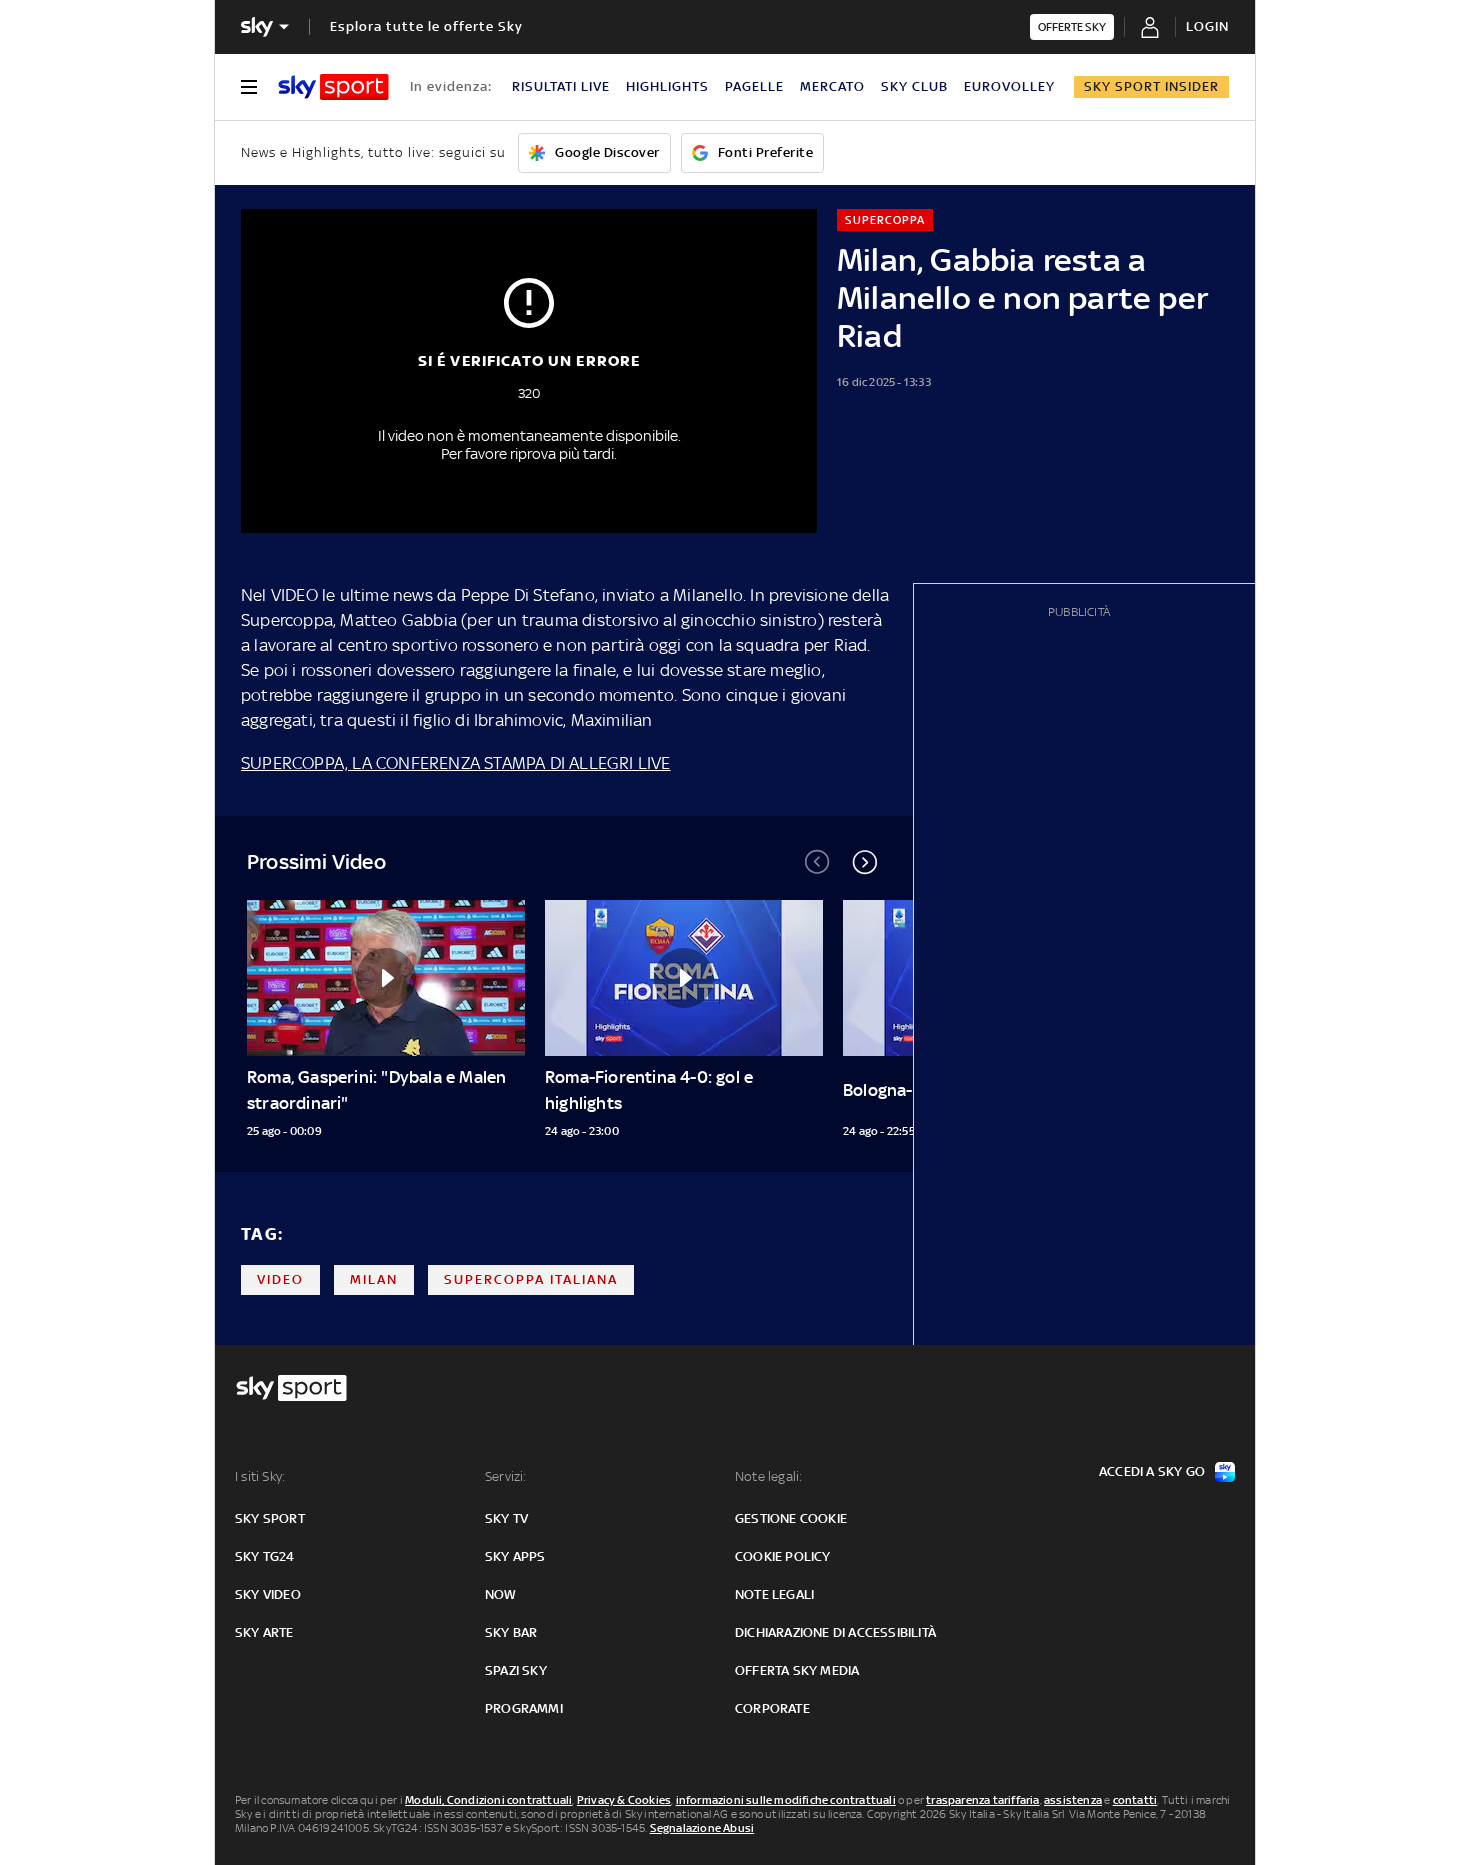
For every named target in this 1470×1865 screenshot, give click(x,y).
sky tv (506, 1518)
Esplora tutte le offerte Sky (426, 26)
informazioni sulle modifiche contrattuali (786, 1800)
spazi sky (516, 1670)
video (280, 1279)
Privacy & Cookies (624, 1800)
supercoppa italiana (531, 1279)
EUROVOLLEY (1009, 86)
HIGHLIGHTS (667, 86)
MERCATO (832, 86)
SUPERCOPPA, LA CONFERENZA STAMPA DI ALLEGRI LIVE (456, 763)
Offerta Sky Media (797, 1670)
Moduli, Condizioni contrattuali (488, 1800)
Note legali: (768, 1476)
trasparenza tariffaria (982, 1800)
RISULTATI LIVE (561, 86)
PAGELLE (754, 86)
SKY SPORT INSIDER (1151, 86)
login (1207, 26)
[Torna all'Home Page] (333, 87)
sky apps (515, 1556)
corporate (772, 1708)
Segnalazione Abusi (702, 1828)
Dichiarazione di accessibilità (835, 1632)
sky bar (511, 1632)
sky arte (264, 1632)
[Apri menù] (249, 87)
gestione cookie (791, 1518)
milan (374, 1279)
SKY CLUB (914, 86)
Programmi (524, 1708)
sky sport (270, 1518)
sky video (268, 1594)
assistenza (1073, 1800)
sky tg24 (265, 1556)
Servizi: (506, 1476)
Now (501, 1594)
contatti (1135, 1800)
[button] (865, 862)
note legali (774, 1594)
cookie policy (783, 1556)
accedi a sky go (1152, 1471)
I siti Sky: (260, 1476)
